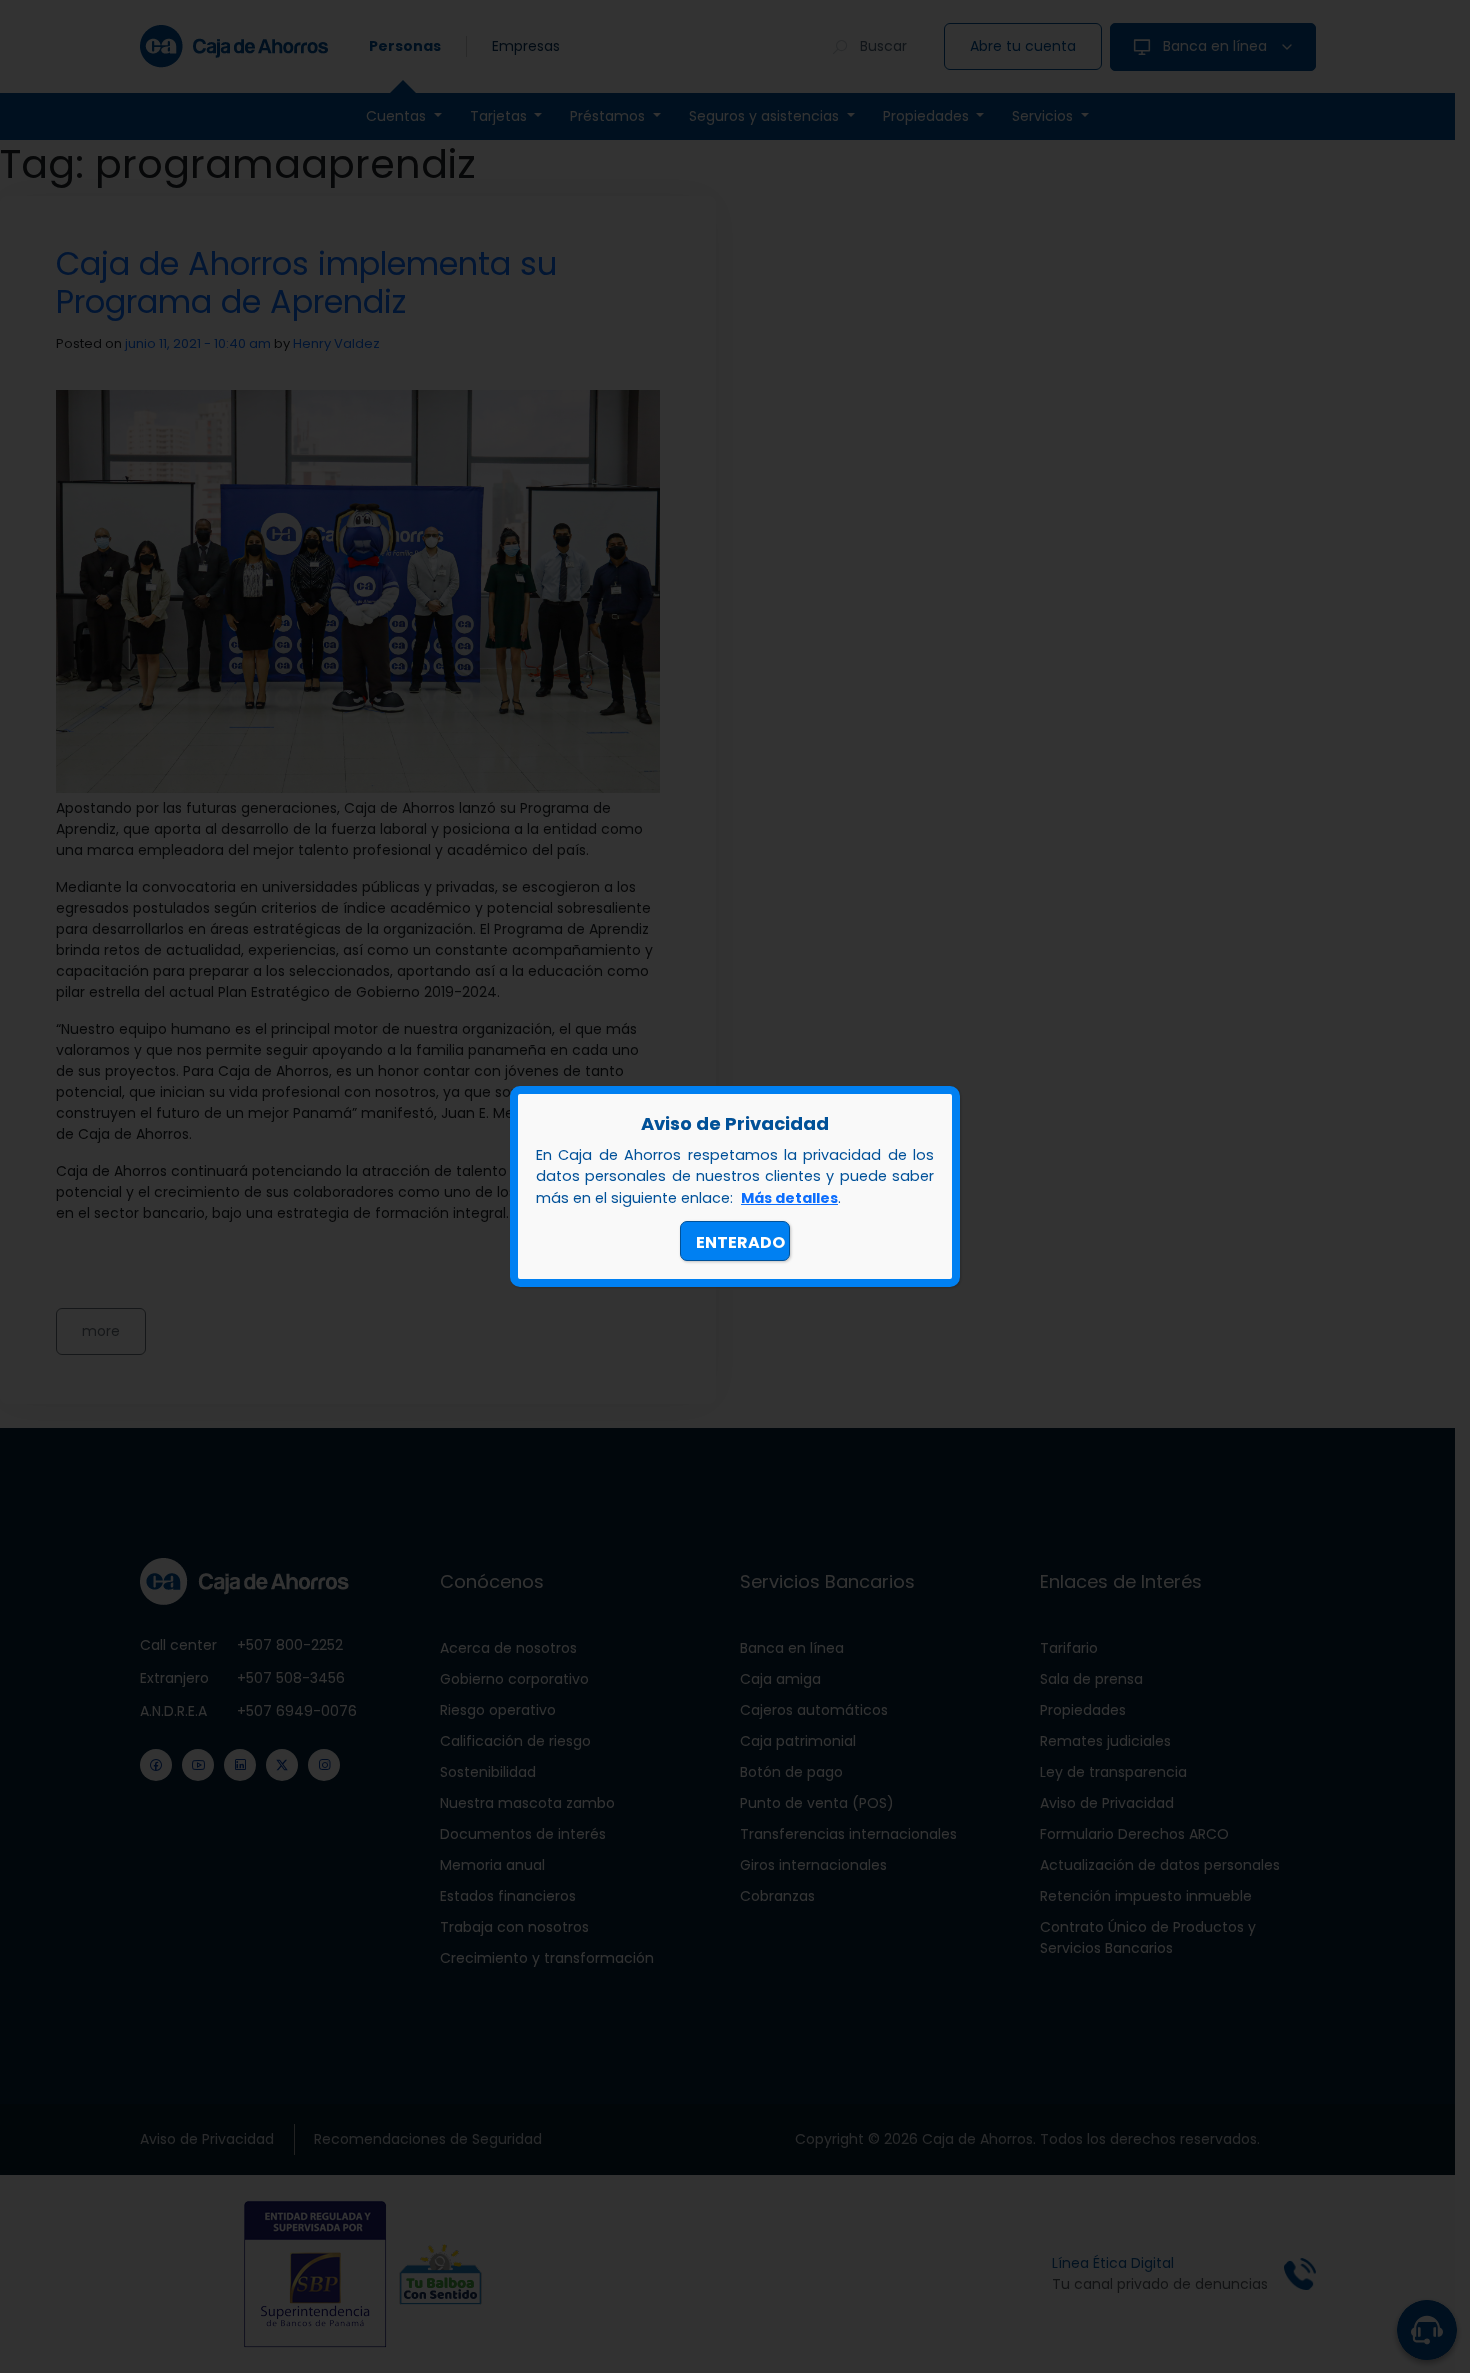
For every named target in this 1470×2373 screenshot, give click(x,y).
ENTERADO (740, 1242)
